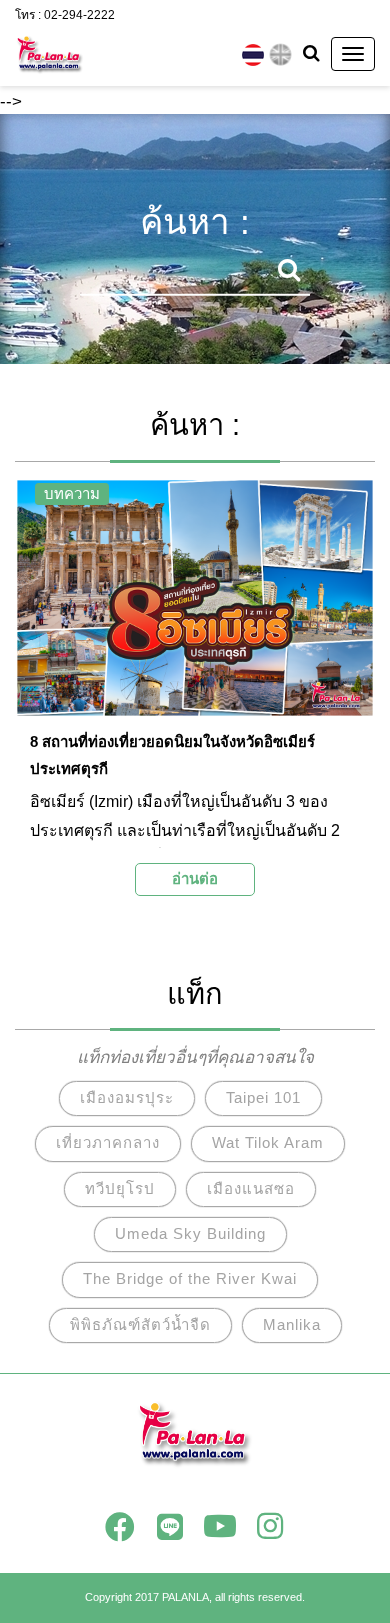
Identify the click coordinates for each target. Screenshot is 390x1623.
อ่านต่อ (195, 878)
